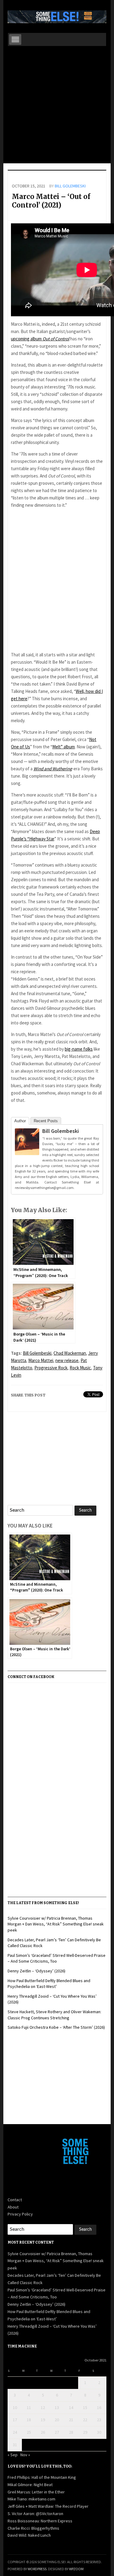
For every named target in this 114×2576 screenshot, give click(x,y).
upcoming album (40, 339)
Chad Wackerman (70, 1353)
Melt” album (64, 747)
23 (99, 2420)
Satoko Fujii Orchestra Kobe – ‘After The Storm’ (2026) (56, 2027)
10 (15, 2407)
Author (20, 1121)
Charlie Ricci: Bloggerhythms (33, 2528)
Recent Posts (46, 1121)
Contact (15, 2200)
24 (15, 2432)
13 (57, 2407)
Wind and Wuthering (53, 769)
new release (67, 1360)
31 (15, 2445)
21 (71, 2420)
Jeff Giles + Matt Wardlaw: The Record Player (48, 2506)
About (13, 2207)
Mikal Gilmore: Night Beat (30, 2485)
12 (43, 2407)
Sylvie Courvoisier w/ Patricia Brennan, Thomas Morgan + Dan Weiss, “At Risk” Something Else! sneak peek (56, 1924)
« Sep (13, 2455)
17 (15, 2420)
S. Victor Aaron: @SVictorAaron (35, 2514)
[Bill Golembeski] (27, 1143)
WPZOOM (76, 2569)
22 (85, 2420)
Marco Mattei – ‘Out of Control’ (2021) (51, 201)
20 (57, 2420)
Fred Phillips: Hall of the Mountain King (42, 2477)
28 (71, 2432)
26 (43, 2432)
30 (99, 2432)
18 (29, 2420)
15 (85, 2407)
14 (71, 2407)
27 (57, 2432)
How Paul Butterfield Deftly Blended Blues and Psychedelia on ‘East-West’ (49, 1984)
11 (29, 2407)
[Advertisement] (57, 106)
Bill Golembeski (70, 186)
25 (29, 2432)
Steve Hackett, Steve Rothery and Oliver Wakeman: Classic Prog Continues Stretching (54, 2015)
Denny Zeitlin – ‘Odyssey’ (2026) (36, 1971)
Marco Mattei (41, 1360)
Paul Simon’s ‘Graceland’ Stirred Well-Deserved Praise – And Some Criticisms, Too (57, 1958)
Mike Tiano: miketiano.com (31, 2499)
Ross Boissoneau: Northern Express (40, 2521)
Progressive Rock (51, 1368)
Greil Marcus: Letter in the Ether (36, 2492)
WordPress (37, 2569)
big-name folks (79, 1049)
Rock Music (80, 1368)
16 (99, 2407)
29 (85, 2432)
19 (43, 2420)
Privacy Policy (20, 2214)
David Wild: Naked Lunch (29, 2535)
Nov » (25, 2455)
